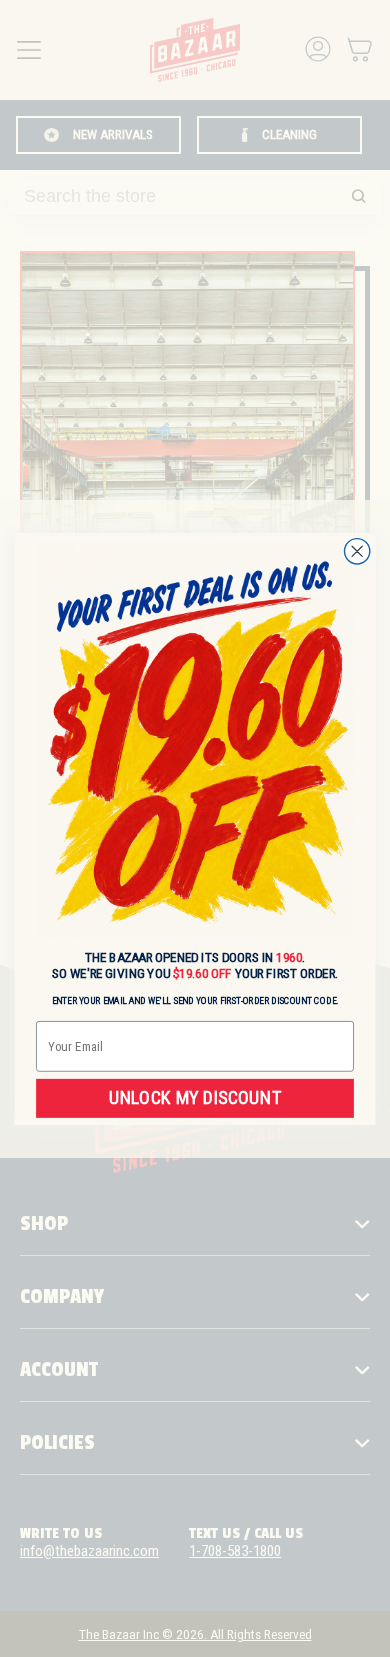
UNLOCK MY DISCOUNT (195, 1097)
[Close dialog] (357, 550)
